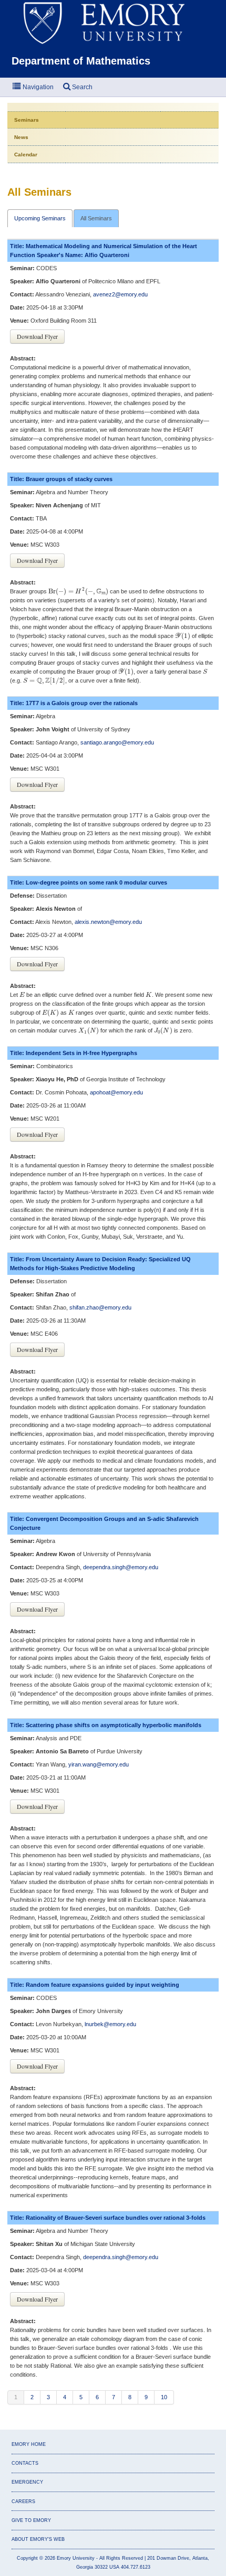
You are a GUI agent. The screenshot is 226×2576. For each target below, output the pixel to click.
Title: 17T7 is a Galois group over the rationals (74, 703)
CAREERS (23, 2502)
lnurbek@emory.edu (110, 2024)
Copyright (27, 2558)
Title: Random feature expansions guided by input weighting (95, 1985)
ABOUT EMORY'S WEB (38, 2539)
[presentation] (78, 592)
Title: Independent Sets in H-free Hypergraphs (74, 1053)
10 (164, 2397)
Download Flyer (37, 336)
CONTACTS (25, 2463)
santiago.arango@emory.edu (117, 742)
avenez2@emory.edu (120, 294)
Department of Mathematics (81, 61)
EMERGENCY (27, 2482)
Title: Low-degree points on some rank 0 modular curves (89, 882)
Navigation (37, 87)
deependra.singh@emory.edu (121, 1567)
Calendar (26, 155)
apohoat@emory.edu (116, 1092)
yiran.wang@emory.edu (99, 1764)
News (21, 137)
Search (81, 87)
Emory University (76, 2558)
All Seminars (96, 218)
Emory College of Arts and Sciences (113, 22)
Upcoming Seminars (40, 218)
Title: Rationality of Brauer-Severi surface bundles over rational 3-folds (108, 2218)
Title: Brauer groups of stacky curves (61, 479)
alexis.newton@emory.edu (108, 922)
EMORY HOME (29, 2444)
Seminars (27, 120)
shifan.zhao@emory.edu (100, 1307)
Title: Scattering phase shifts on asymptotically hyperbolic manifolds (106, 1725)
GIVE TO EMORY (31, 2520)
